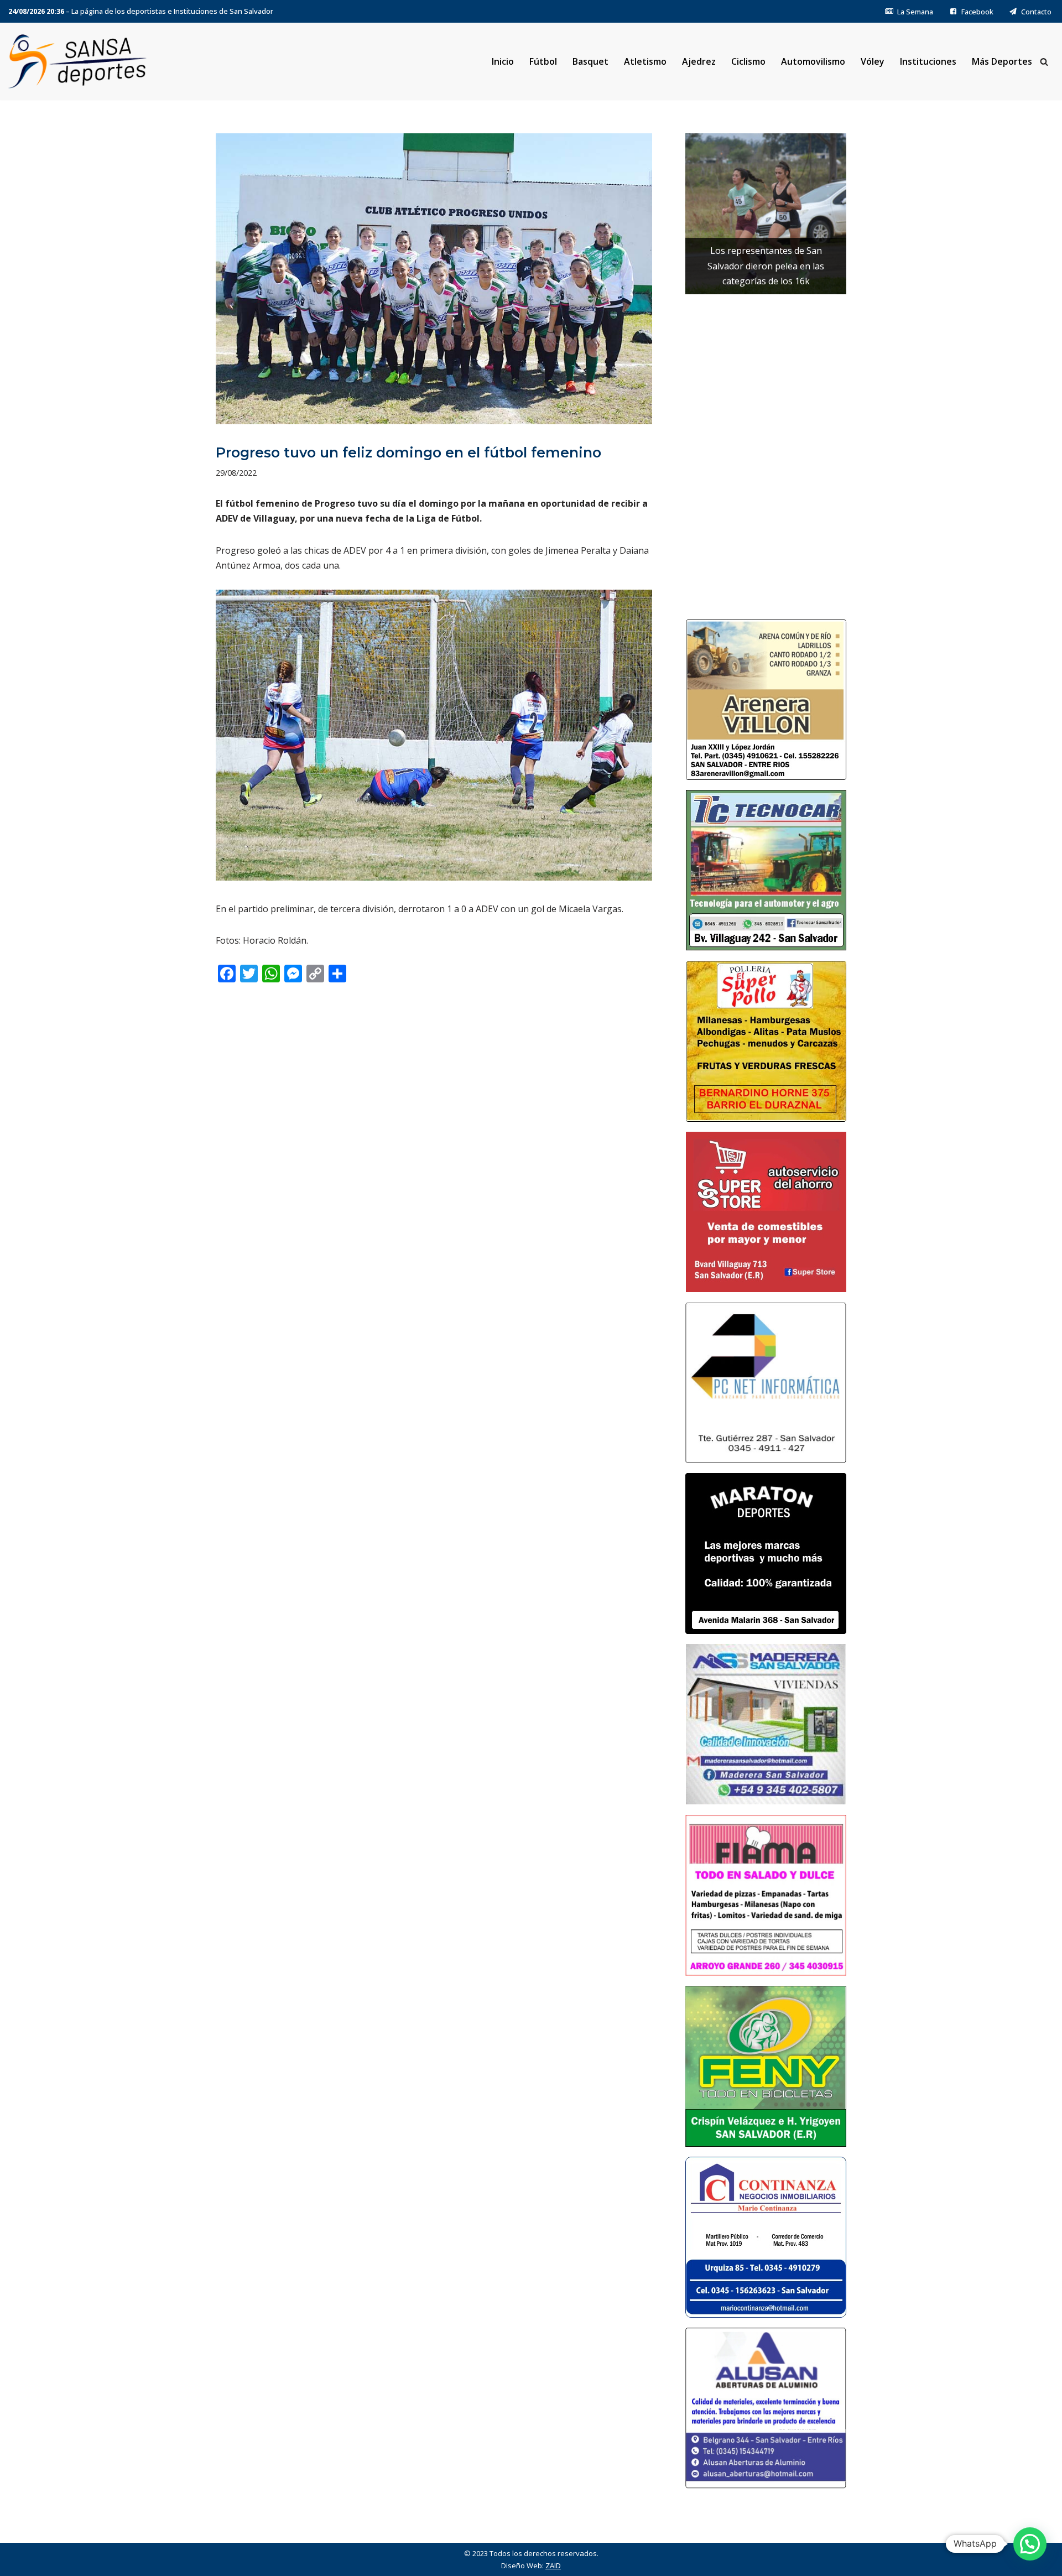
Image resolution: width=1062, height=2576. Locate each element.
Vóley (873, 61)
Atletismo (645, 61)
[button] (1030, 2544)
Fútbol (543, 61)
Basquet (590, 61)
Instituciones (928, 61)
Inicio (503, 61)
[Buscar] (1044, 62)
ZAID (553, 2565)
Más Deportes (1002, 61)
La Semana (915, 12)
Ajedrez (699, 61)
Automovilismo (813, 61)
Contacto (1036, 12)
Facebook (977, 12)
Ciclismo (748, 61)
